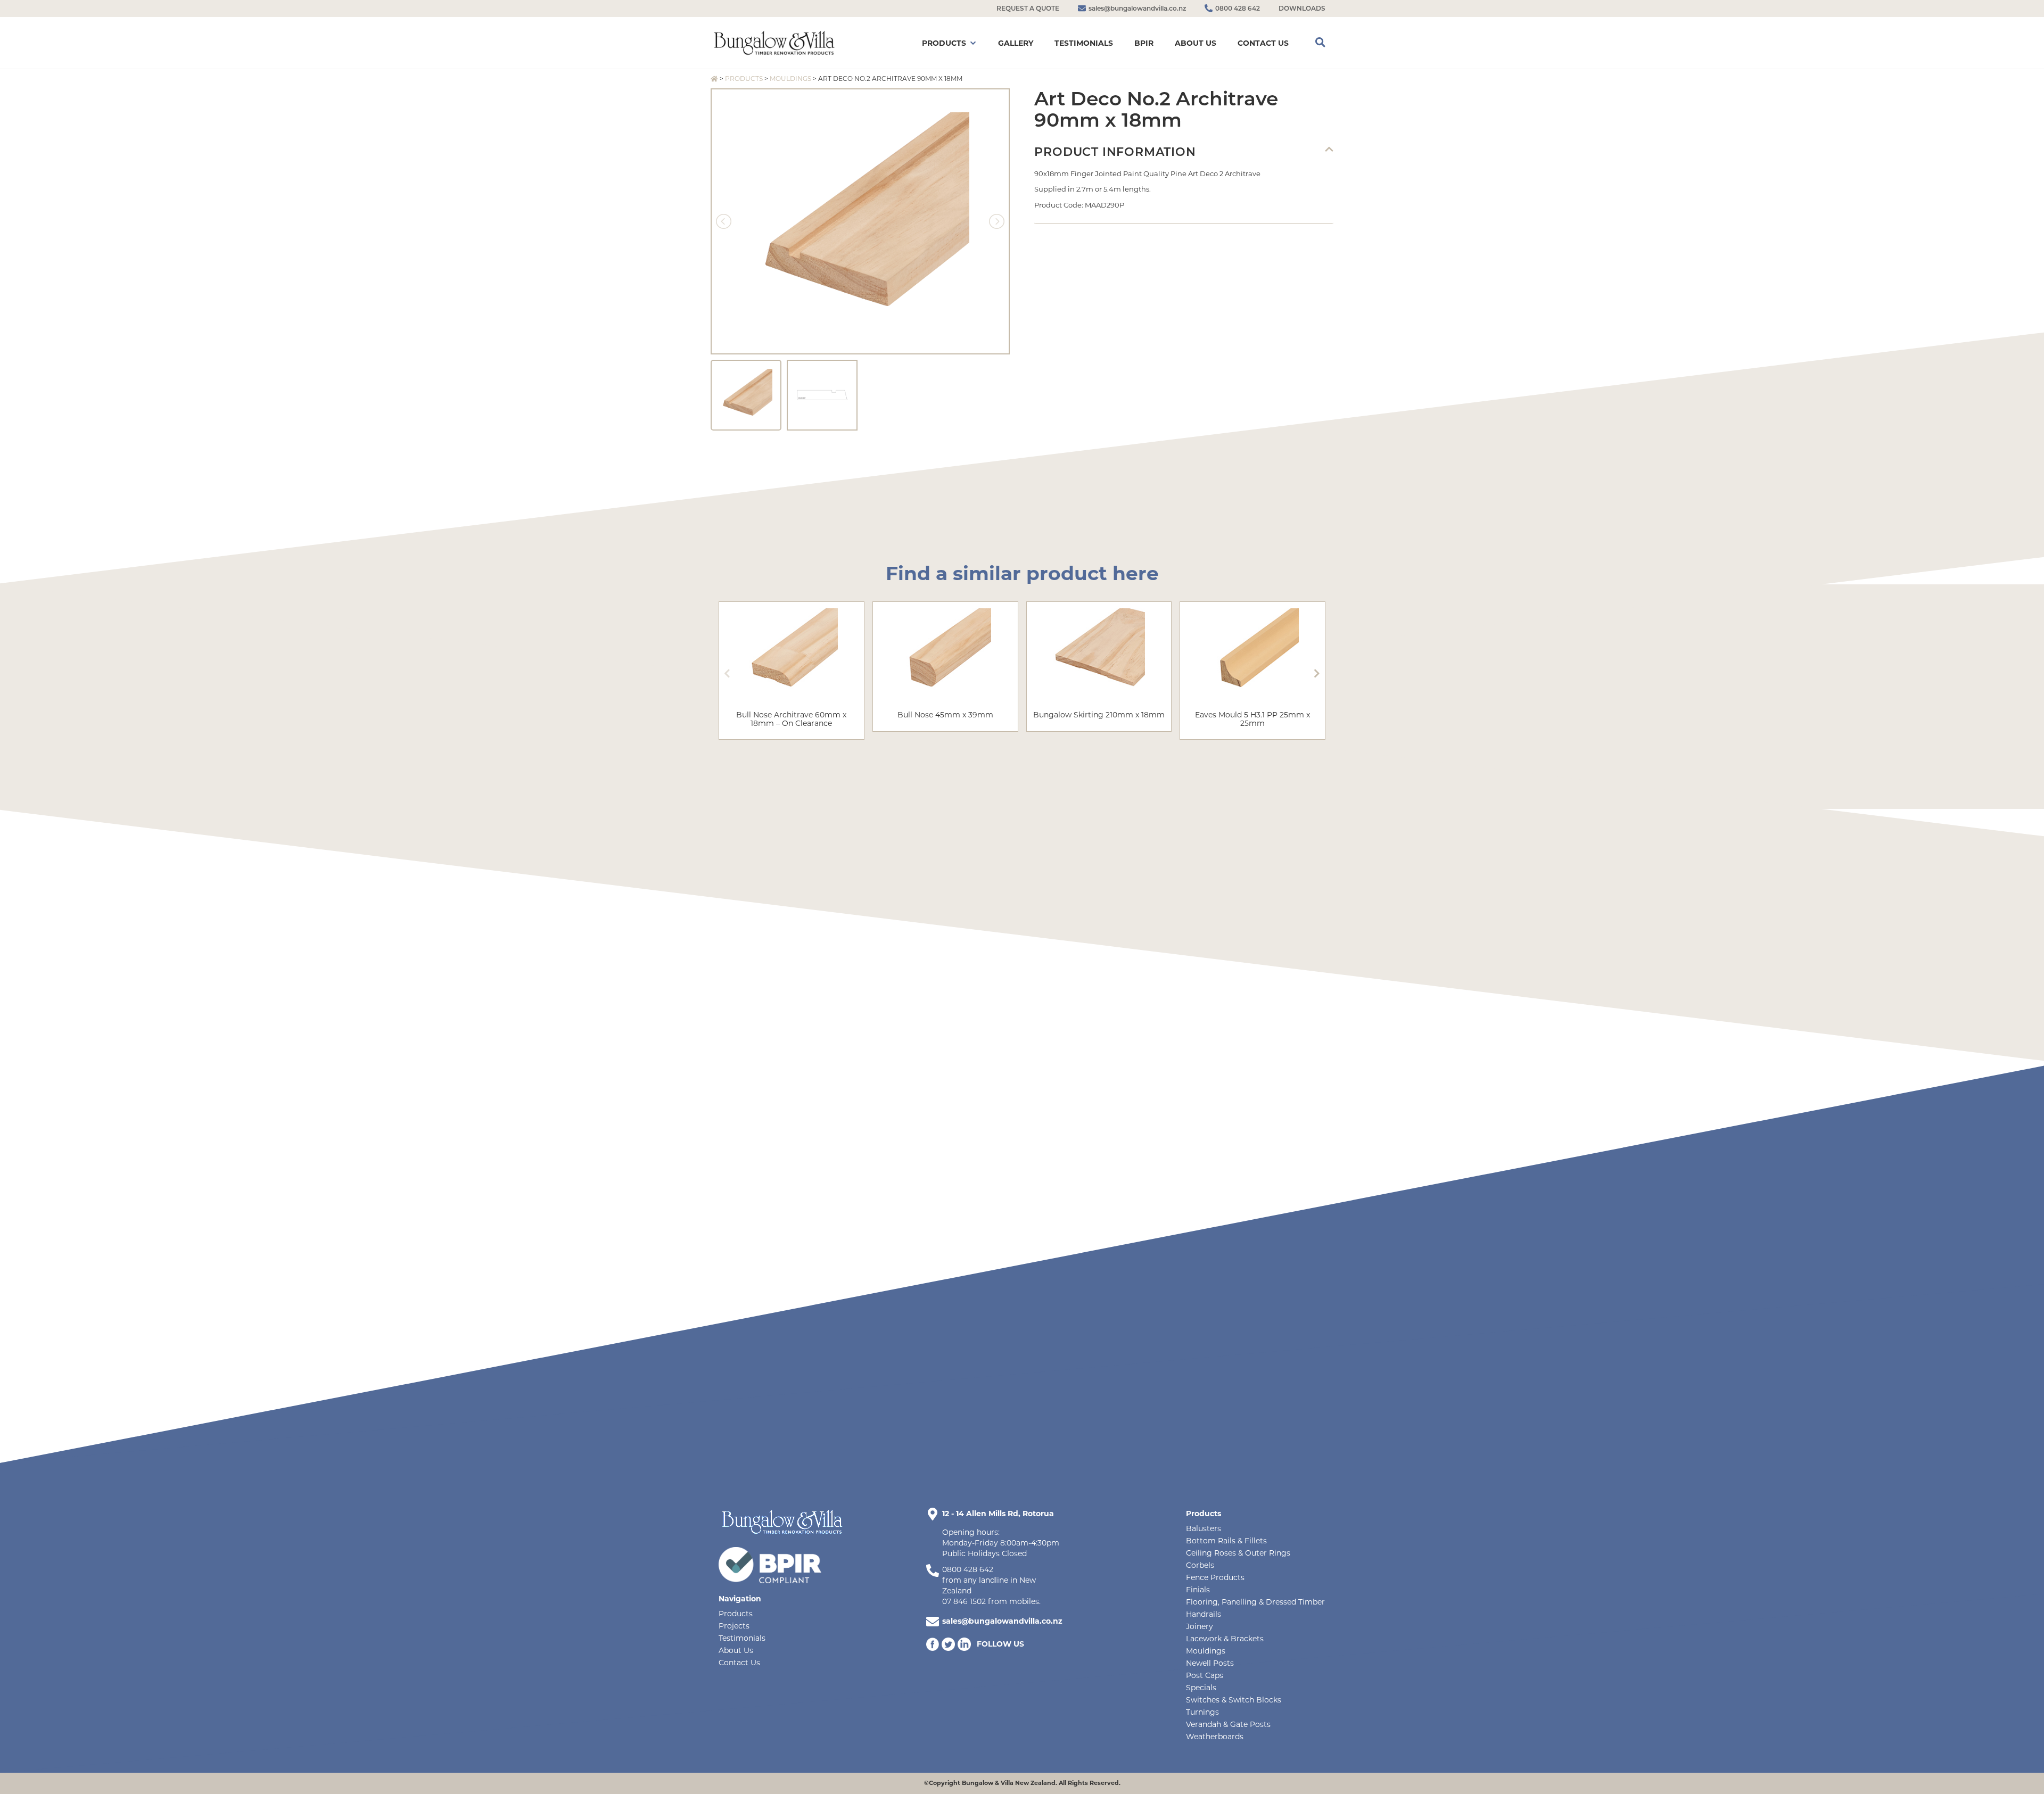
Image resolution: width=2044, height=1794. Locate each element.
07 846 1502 (964, 1601)
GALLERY (1016, 43)
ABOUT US (1196, 43)
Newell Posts (1210, 1663)
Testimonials (742, 1638)
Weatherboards (1215, 1737)
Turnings (1202, 1712)
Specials (1201, 1688)
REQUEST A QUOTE (1028, 8)
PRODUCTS (944, 43)
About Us (736, 1650)
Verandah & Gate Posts (1228, 1724)
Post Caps (1205, 1675)
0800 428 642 (968, 1569)
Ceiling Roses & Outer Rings (1238, 1553)
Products (744, 78)
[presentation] (727, 673)
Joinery (1200, 1626)
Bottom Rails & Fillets (1226, 1541)
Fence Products (1215, 1577)
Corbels (1200, 1565)
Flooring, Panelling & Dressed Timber (1255, 1602)
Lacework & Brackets (1225, 1639)
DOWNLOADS (1302, 8)
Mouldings (790, 78)
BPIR (1144, 43)
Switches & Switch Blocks (1234, 1700)
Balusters (1204, 1528)
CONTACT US (1263, 43)
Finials (1198, 1590)
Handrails (1204, 1614)
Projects (734, 1626)
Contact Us (739, 1663)
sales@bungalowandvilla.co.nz (1002, 1621)
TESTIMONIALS (1084, 43)
